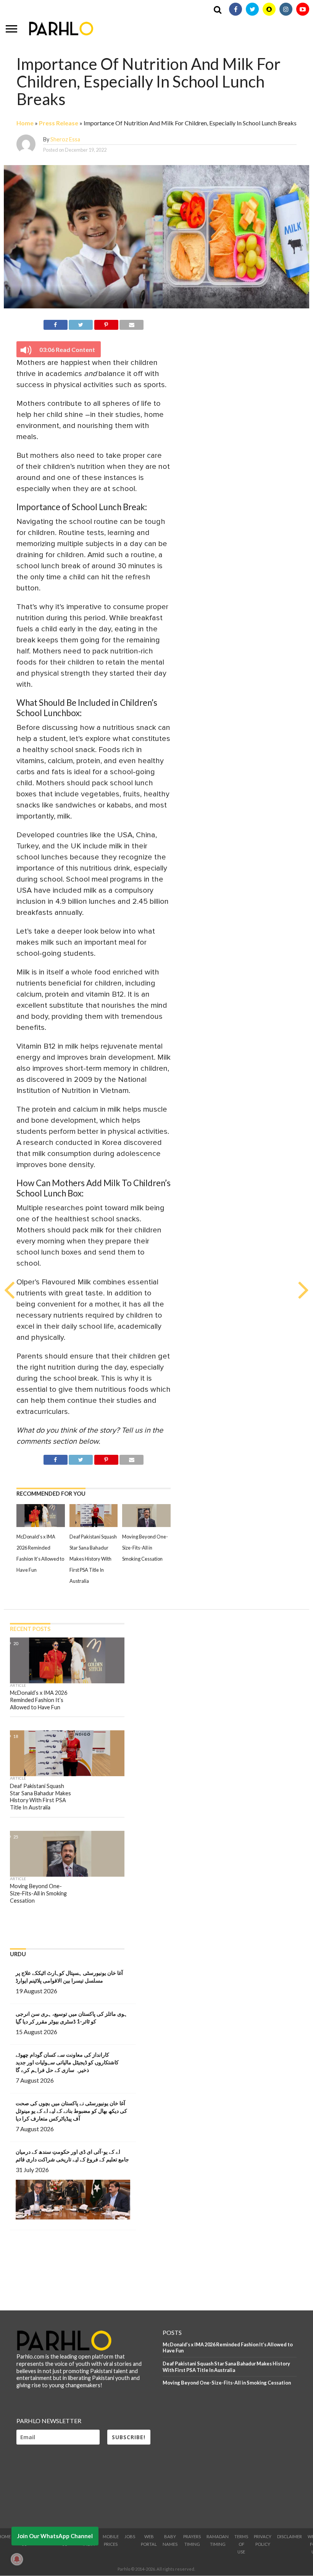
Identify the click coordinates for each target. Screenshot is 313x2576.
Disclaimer (290, 2536)
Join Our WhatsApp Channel (55, 2536)
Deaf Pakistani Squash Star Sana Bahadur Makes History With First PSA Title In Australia (93, 1559)
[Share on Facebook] (56, 323)
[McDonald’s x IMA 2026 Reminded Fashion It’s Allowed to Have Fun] (41, 1525)
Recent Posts (30, 1629)
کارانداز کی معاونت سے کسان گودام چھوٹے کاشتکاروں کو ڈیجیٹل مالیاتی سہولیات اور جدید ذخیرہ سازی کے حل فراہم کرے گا (67, 2062)
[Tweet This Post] (81, 323)
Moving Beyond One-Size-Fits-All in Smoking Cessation (145, 1548)
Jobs (130, 2536)
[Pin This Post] (106, 323)
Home (25, 123)
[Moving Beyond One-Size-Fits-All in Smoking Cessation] (146, 1525)
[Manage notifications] (17, 2559)
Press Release (59, 123)
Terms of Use (241, 2544)
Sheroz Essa (65, 139)
